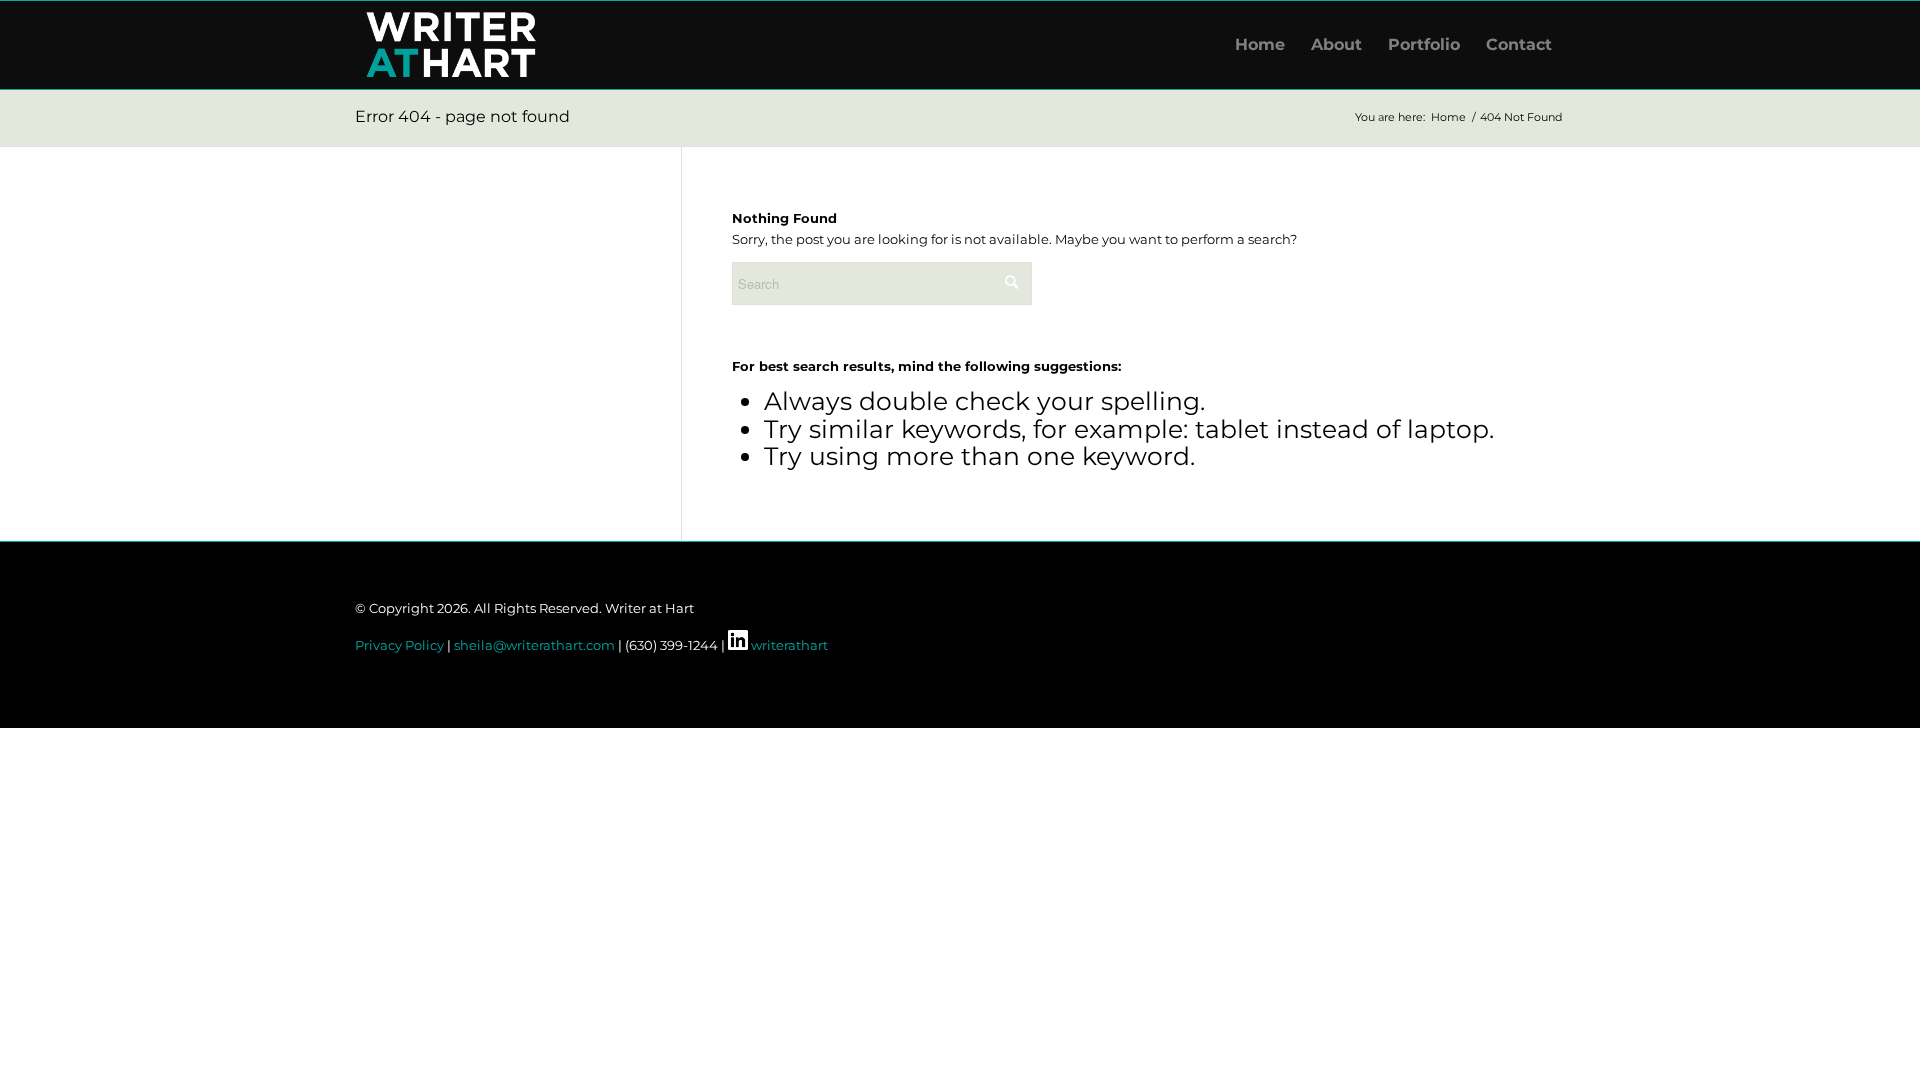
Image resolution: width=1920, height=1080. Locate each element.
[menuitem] (1260, 45)
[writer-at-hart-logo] (451, 45)
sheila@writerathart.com (534, 645)
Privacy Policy (399, 645)
